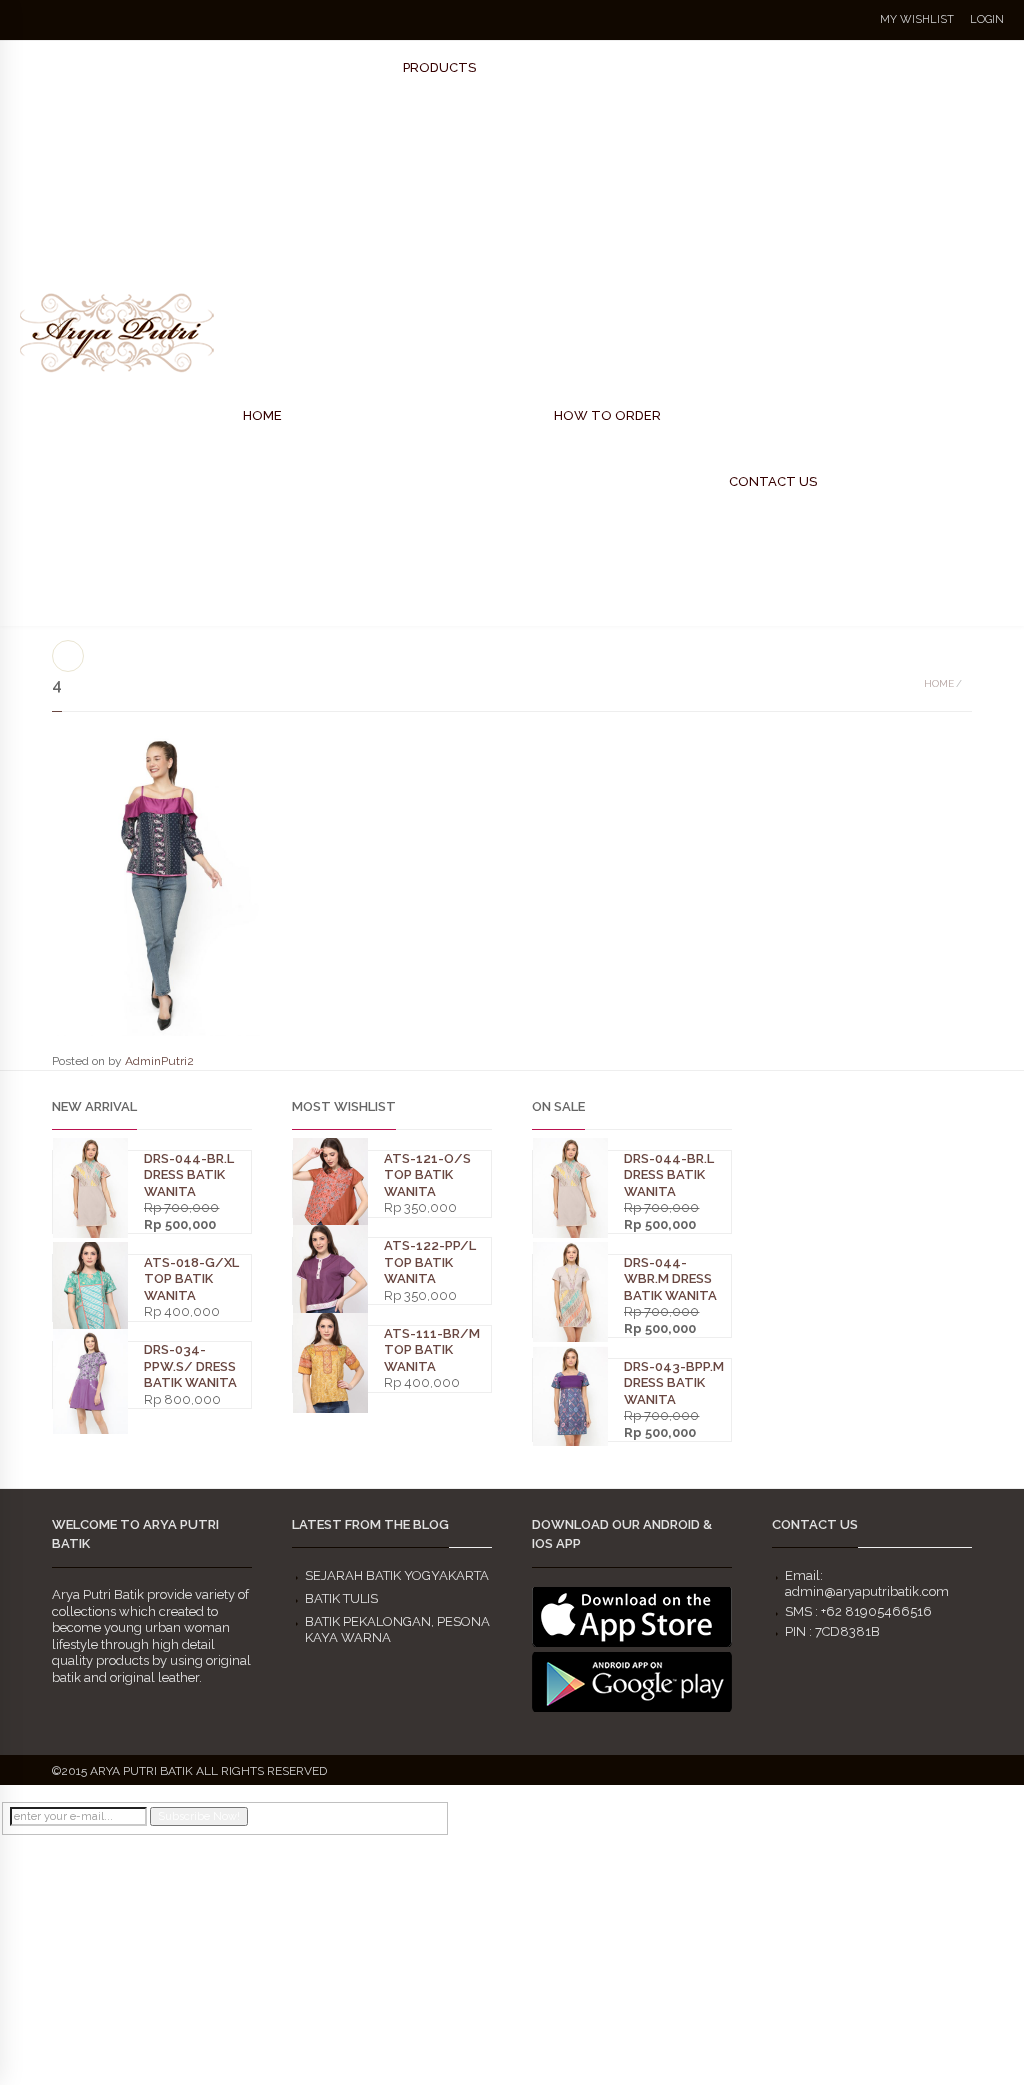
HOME (262, 415)
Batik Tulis (341, 1598)
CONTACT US (773, 481)
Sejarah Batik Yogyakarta (397, 1575)
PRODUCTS (439, 67)
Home (939, 683)
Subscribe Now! (199, 1816)
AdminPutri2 (159, 1061)
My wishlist (917, 19)
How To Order (607, 415)
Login (987, 19)
